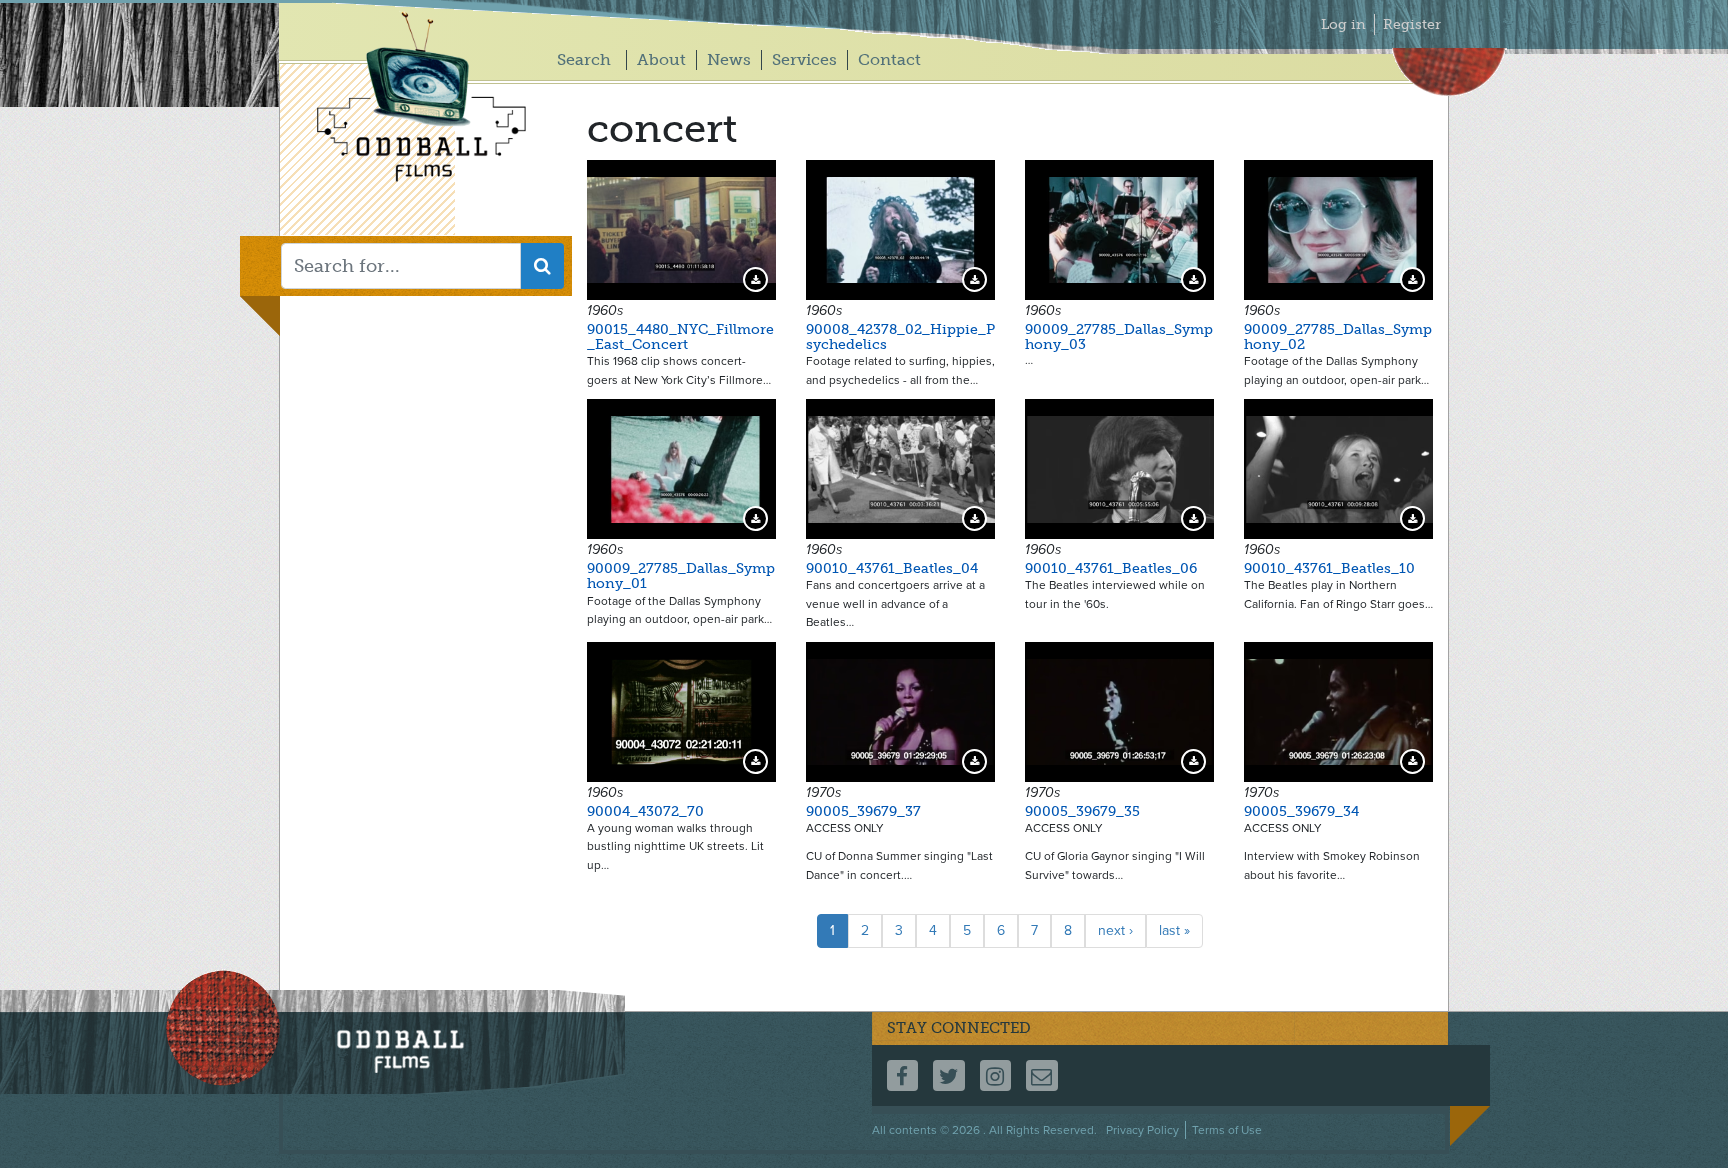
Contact (889, 59)
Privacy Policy (1142, 1130)
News (729, 59)
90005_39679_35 (1082, 811)
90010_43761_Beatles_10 (1329, 568)
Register (1412, 24)
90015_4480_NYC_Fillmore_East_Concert (680, 337)
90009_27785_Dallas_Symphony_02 (1338, 337)
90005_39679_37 (863, 811)
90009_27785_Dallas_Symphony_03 (1119, 337)
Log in (1343, 24)
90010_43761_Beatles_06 (1111, 568)
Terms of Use (1227, 1130)
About (661, 59)
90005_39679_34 (1301, 811)
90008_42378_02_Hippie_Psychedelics (900, 337)
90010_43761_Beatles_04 (892, 568)
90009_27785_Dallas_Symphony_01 (681, 576)
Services (804, 59)
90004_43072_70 (645, 811)
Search (584, 59)
